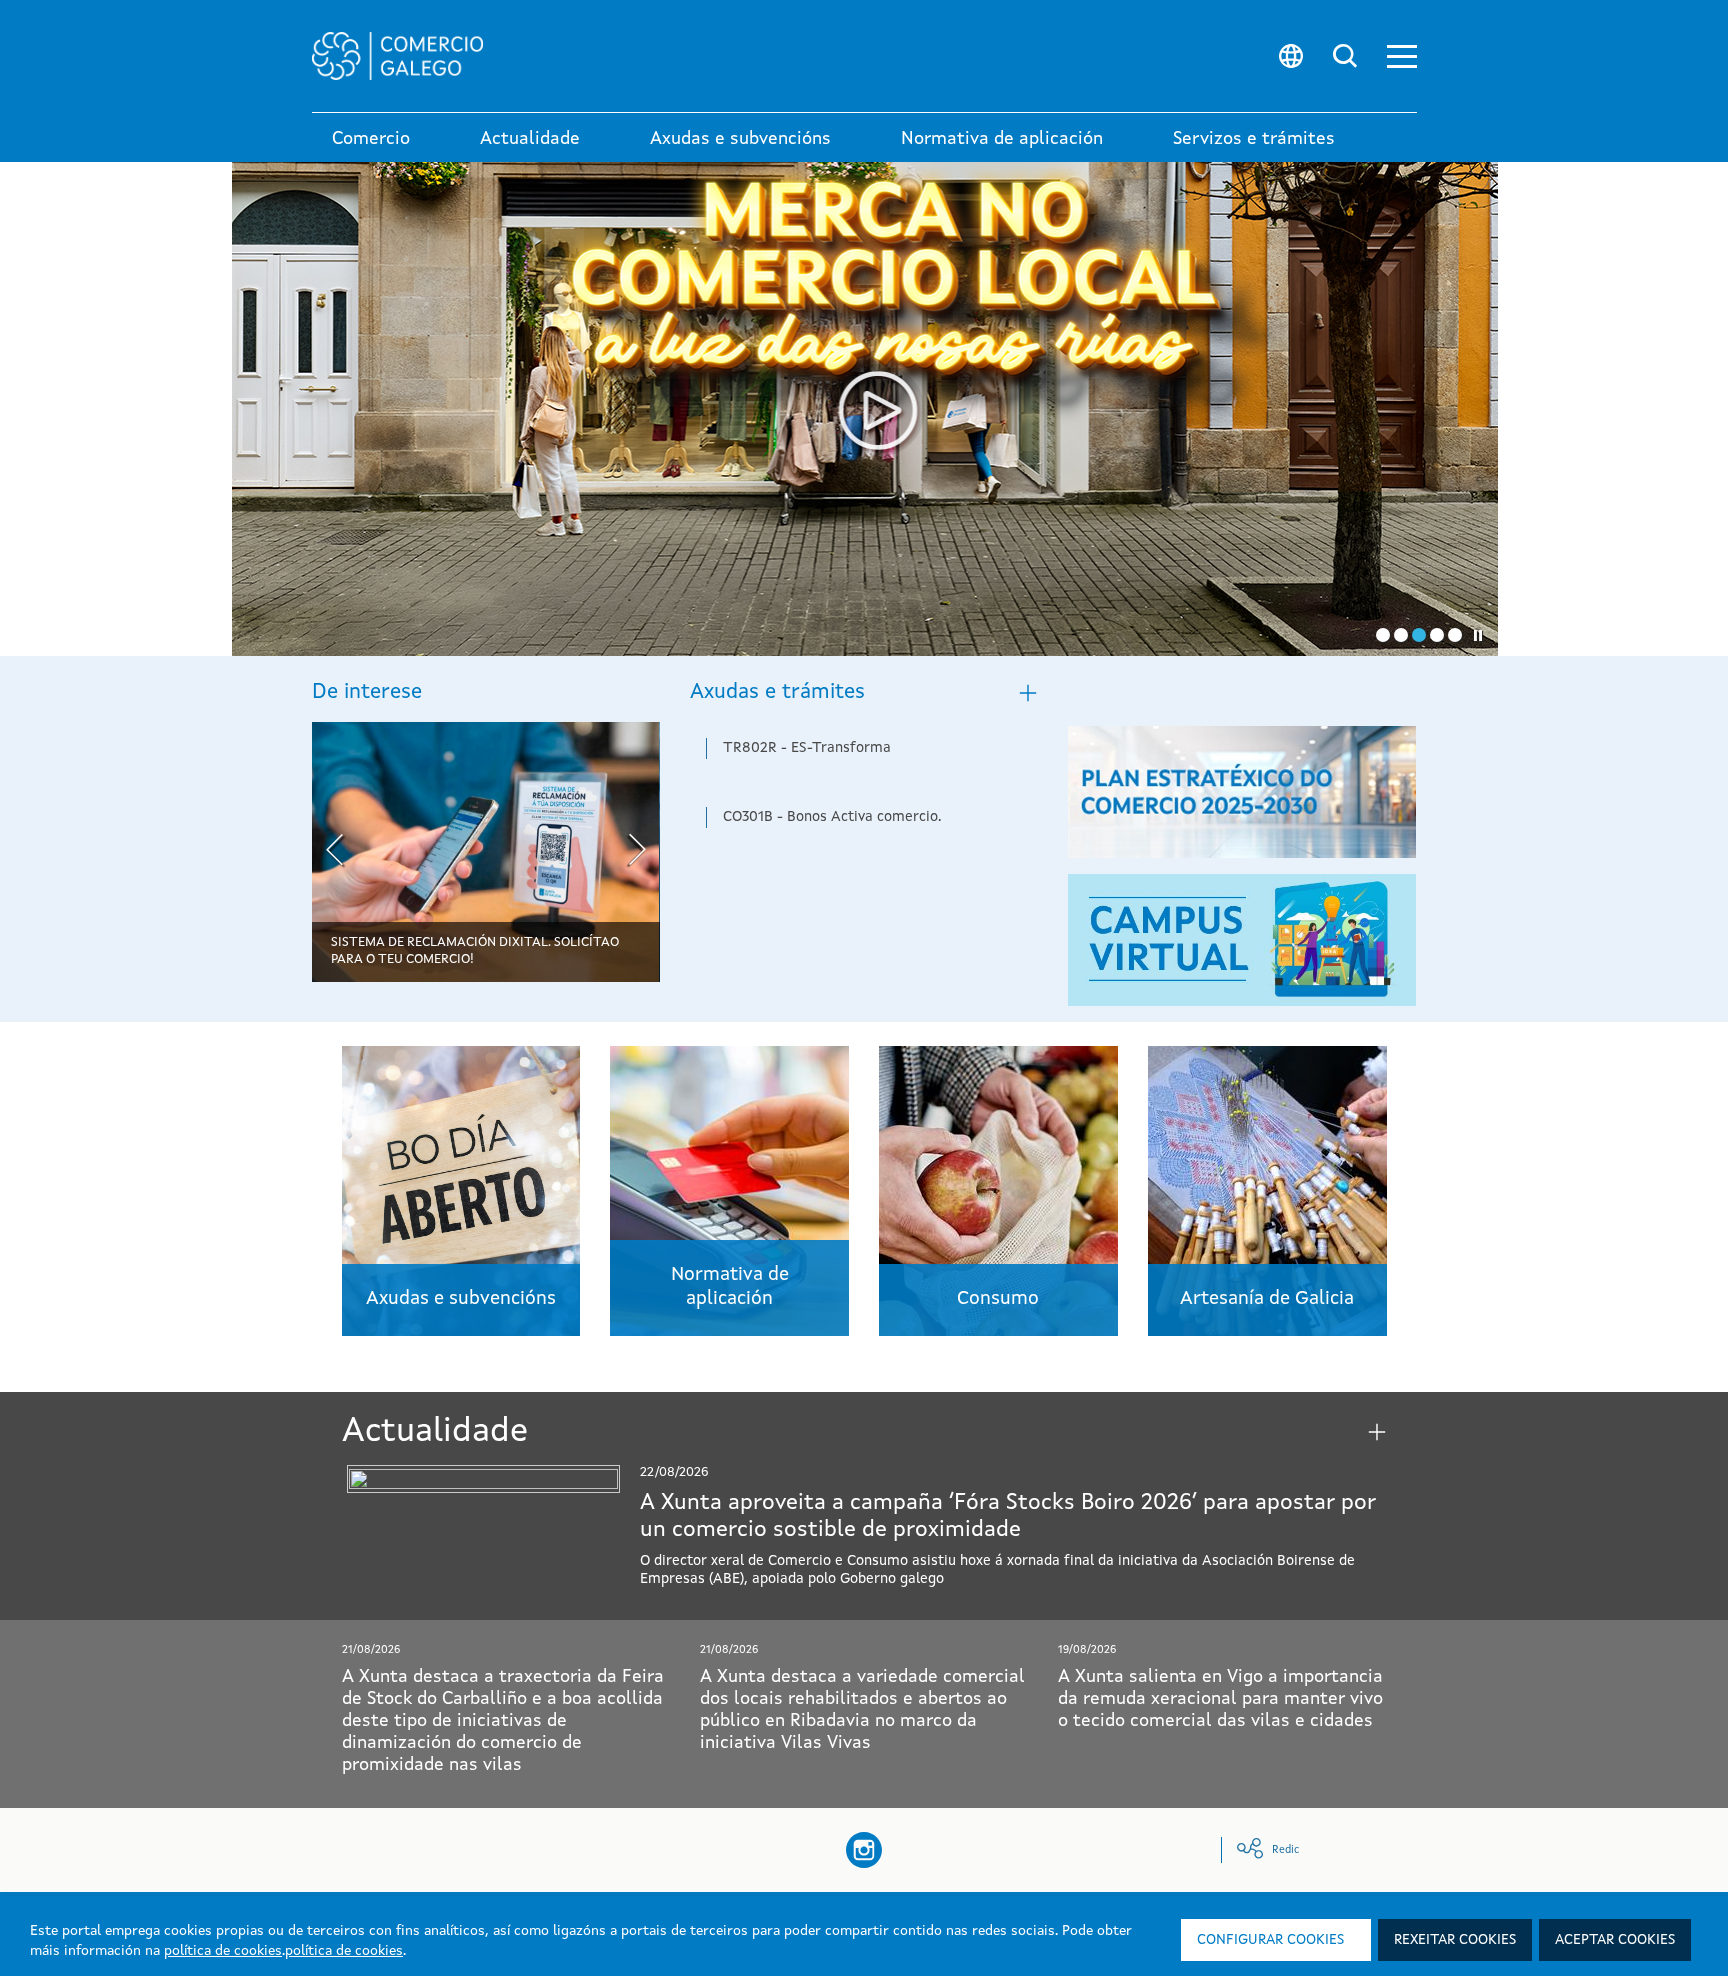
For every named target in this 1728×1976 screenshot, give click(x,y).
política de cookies (223, 1951)
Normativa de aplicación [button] (1002, 139)
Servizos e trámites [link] (1254, 139)
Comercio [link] (371, 139)
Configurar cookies (1270, 1940)
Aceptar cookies (1615, 1940)
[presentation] (334, 852)
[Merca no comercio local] (864, 408)
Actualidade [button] (530, 139)
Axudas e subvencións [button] (740, 139)
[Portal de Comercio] (719, 56)
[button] (1402, 56)
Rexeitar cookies (1455, 1940)
